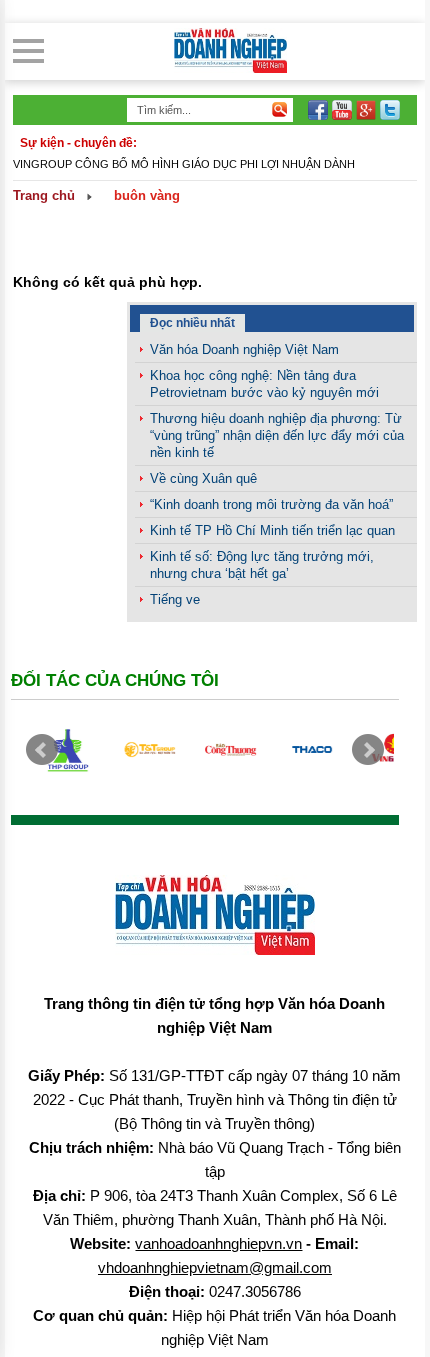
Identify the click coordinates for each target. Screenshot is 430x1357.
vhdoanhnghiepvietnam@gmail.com (215, 1267)
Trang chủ (44, 195)
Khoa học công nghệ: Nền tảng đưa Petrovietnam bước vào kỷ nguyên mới (264, 384)
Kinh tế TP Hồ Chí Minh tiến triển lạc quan (272, 530)
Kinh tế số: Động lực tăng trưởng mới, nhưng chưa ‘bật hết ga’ (262, 565)
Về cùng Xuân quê (203, 478)
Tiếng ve (175, 599)
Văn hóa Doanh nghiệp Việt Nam (244, 349)
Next (368, 750)
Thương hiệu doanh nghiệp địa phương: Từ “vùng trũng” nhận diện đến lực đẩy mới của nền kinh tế (277, 435)
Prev (42, 750)
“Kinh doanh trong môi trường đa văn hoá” (271, 504)
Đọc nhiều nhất (192, 323)
